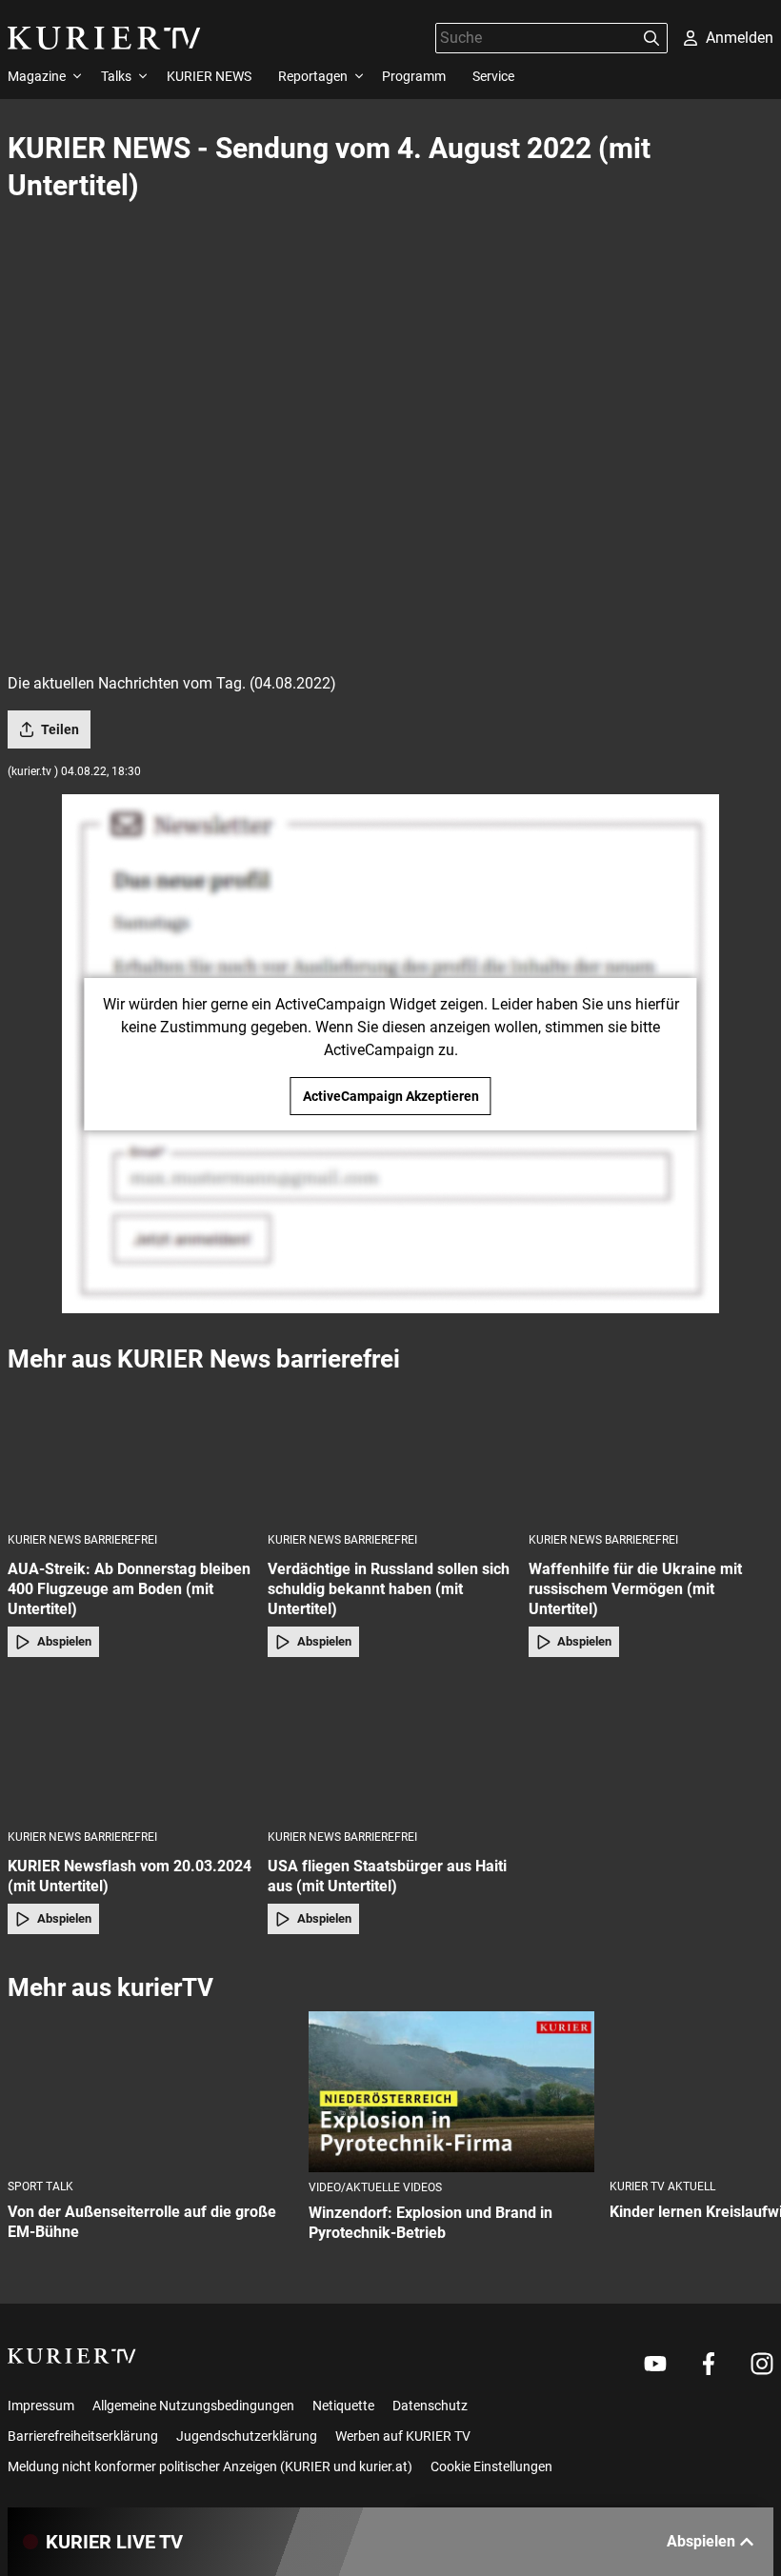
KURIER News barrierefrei (82, 1540)
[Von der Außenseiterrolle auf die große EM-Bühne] (150, 2092)
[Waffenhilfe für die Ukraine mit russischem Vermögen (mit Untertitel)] (651, 1452)
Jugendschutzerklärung (247, 2436)
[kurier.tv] (72, 2356)
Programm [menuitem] (414, 76)
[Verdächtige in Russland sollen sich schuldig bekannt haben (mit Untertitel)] (390, 1452)
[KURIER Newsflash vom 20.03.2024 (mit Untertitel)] (130, 1749)
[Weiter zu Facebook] (709, 2364)
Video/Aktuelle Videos (375, 2187)
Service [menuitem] (493, 76)
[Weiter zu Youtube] (655, 2364)
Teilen (60, 729)
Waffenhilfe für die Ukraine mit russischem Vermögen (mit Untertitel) (635, 1589)
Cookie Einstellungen (491, 2466)
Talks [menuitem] (116, 76)
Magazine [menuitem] (37, 76)
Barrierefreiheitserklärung (83, 2436)
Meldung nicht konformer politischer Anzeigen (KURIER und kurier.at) (210, 2466)
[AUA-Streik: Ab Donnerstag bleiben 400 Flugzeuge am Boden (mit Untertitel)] (130, 1452)
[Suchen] (651, 38)
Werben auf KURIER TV (403, 2436)
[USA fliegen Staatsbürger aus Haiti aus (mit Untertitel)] (390, 1749)
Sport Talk (40, 2187)
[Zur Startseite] (104, 38)
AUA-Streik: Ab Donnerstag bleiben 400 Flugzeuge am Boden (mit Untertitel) (129, 1589)
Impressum (41, 2406)
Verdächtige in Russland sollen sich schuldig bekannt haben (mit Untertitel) (389, 1589)
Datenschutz (430, 2406)
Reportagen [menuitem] (313, 76)
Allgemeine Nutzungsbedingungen (193, 2406)
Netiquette (343, 2406)
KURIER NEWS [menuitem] (209, 76)
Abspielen (64, 1641)
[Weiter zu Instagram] (762, 2364)
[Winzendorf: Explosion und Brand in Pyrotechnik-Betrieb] (451, 2092)
